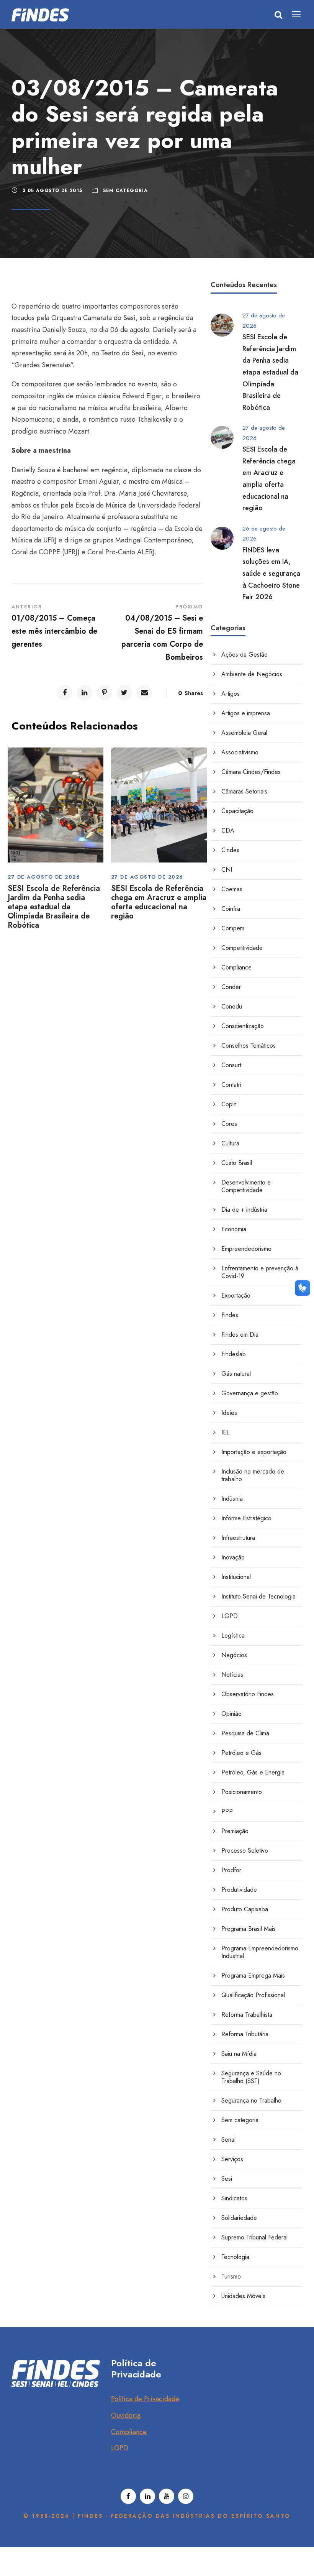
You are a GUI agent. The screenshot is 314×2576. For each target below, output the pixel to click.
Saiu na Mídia (239, 2054)
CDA (228, 830)
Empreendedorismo (246, 1249)
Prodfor (231, 1870)
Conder (231, 987)
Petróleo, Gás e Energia (253, 1772)
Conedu (232, 1006)
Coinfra (231, 909)
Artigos (231, 694)
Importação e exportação (254, 1452)
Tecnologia (235, 2257)
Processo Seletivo (245, 1851)
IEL (225, 1432)
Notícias (232, 1675)
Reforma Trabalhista (247, 2015)
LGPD (230, 1616)
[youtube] (167, 2496)
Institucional (236, 1577)
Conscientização (243, 1026)
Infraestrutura (238, 1538)
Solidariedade (239, 2218)
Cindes (230, 850)
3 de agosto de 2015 (52, 191)
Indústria (232, 1499)
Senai (228, 2140)
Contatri (231, 1085)
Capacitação (237, 811)
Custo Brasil (237, 1163)
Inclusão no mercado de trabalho (253, 1475)
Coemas (232, 889)
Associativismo (240, 752)
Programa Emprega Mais (253, 1976)
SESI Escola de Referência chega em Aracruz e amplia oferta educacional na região (159, 902)
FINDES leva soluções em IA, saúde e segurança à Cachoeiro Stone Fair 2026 (271, 573)
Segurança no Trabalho (251, 2100)
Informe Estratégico (246, 1518)
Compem (233, 928)
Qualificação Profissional (253, 1995)
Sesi (227, 2179)
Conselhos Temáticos (249, 1046)
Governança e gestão (250, 1393)
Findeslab (234, 1354)
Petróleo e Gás (241, 1753)
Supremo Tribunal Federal (254, 2237)
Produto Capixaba (245, 1909)
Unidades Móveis (243, 2296)
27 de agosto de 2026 (44, 877)
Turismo (231, 2276)
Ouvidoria (126, 2415)
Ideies (229, 1413)
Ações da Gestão (244, 655)
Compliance (236, 967)
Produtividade (239, 1890)
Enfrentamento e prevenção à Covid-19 (260, 1272)
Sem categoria (125, 191)
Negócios (234, 1655)
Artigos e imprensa (246, 713)
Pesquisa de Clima (245, 1733)
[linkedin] (147, 2496)
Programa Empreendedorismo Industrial (260, 1952)
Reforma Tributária (245, 2034)
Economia (234, 1229)
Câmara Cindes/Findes (251, 772)
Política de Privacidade (145, 2399)
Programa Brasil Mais (249, 1929)
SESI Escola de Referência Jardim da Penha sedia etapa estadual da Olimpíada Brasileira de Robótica (54, 907)
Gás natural (236, 1374)
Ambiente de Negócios (252, 674)
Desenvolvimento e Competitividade (246, 1186)
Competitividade (242, 948)
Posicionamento (242, 1792)
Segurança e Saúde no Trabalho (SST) (251, 2077)
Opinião (231, 1714)
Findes (230, 1315)
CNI (227, 870)
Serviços (232, 2159)
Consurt (231, 1065)
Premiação (235, 1831)
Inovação (233, 1557)
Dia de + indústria (244, 1210)
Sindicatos (234, 2198)
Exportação (236, 1295)
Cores (229, 1124)
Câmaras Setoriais (244, 791)
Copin (229, 1104)
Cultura (230, 1143)
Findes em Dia (240, 1335)
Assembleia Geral (244, 733)
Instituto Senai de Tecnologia (258, 1596)
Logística (233, 1635)
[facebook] (128, 2496)
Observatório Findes (248, 1694)
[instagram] (186, 2496)
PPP (227, 1811)
